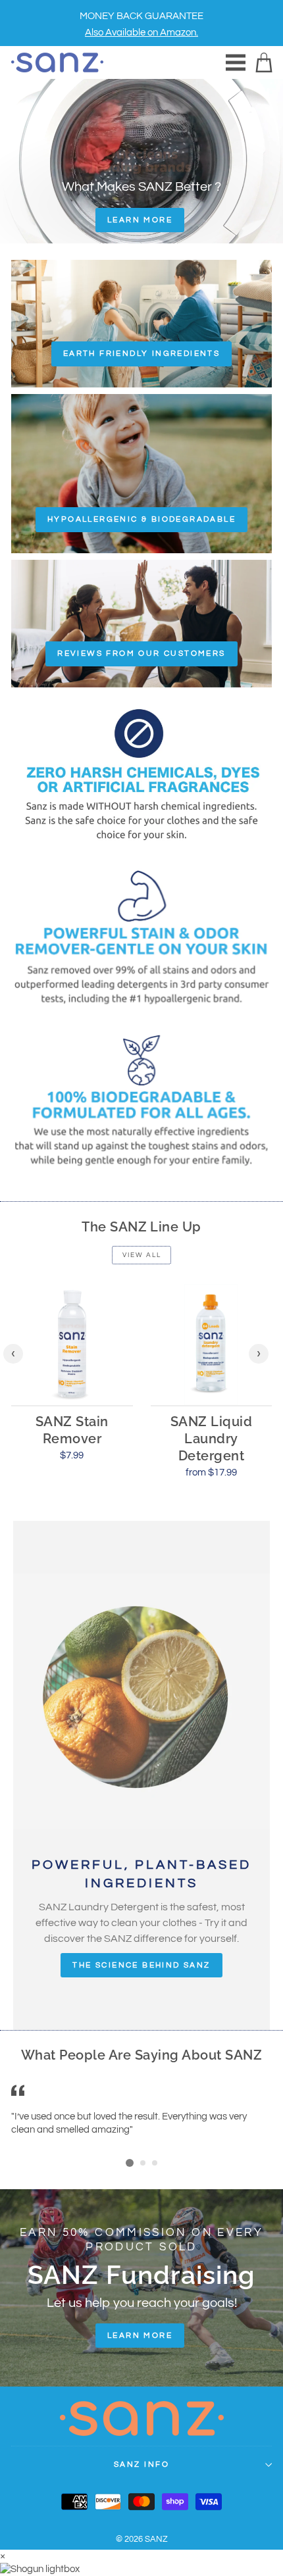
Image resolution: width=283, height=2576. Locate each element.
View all (142, 1255)
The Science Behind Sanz (141, 1965)
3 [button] (155, 2164)
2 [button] (143, 2164)
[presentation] (13, 1354)
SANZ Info (141, 2465)
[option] (141, 23)
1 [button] (130, 2163)
